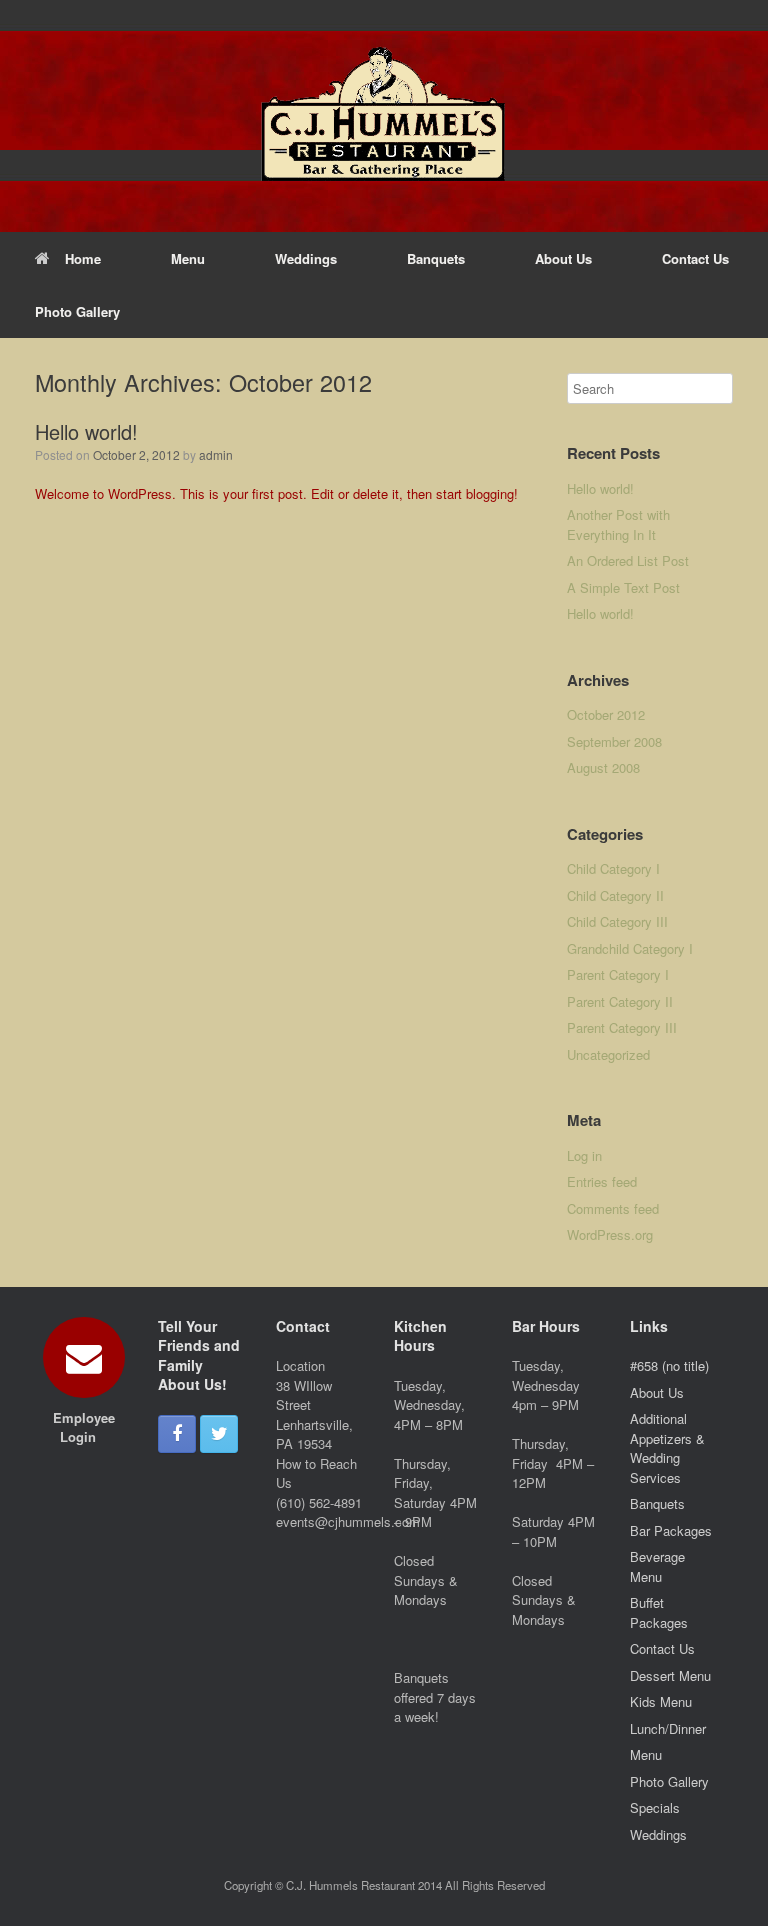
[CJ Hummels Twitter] (219, 1434)
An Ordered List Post (628, 560)
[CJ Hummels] (384, 116)
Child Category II (615, 895)
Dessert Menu (670, 1675)
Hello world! (86, 431)
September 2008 (614, 741)
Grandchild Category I (630, 948)
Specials (655, 1807)
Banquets (436, 258)
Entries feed (602, 1181)
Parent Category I (618, 974)
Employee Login (84, 1427)
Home (83, 258)
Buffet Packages (659, 1612)
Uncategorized (608, 1054)
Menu (188, 258)
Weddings (306, 258)
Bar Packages (671, 1530)
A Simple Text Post (623, 587)
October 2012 (606, 714)
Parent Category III (622, 1027)
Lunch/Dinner (668, 1728)
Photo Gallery (77, 311)
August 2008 (603, 767)
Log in (584, 1155)
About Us (563, 258)
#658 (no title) (669, 1365)
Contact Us (695, 258)
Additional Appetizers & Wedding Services (667, 1448)
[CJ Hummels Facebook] (177, 1434)
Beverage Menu (657, 1566)
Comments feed (613, 1208)
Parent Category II (620, 1001)
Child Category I (613, 868)
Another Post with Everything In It (618, 524)
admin (216, 454)
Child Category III (617, 921)
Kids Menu (661, 1701)
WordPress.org (610, 1234)
